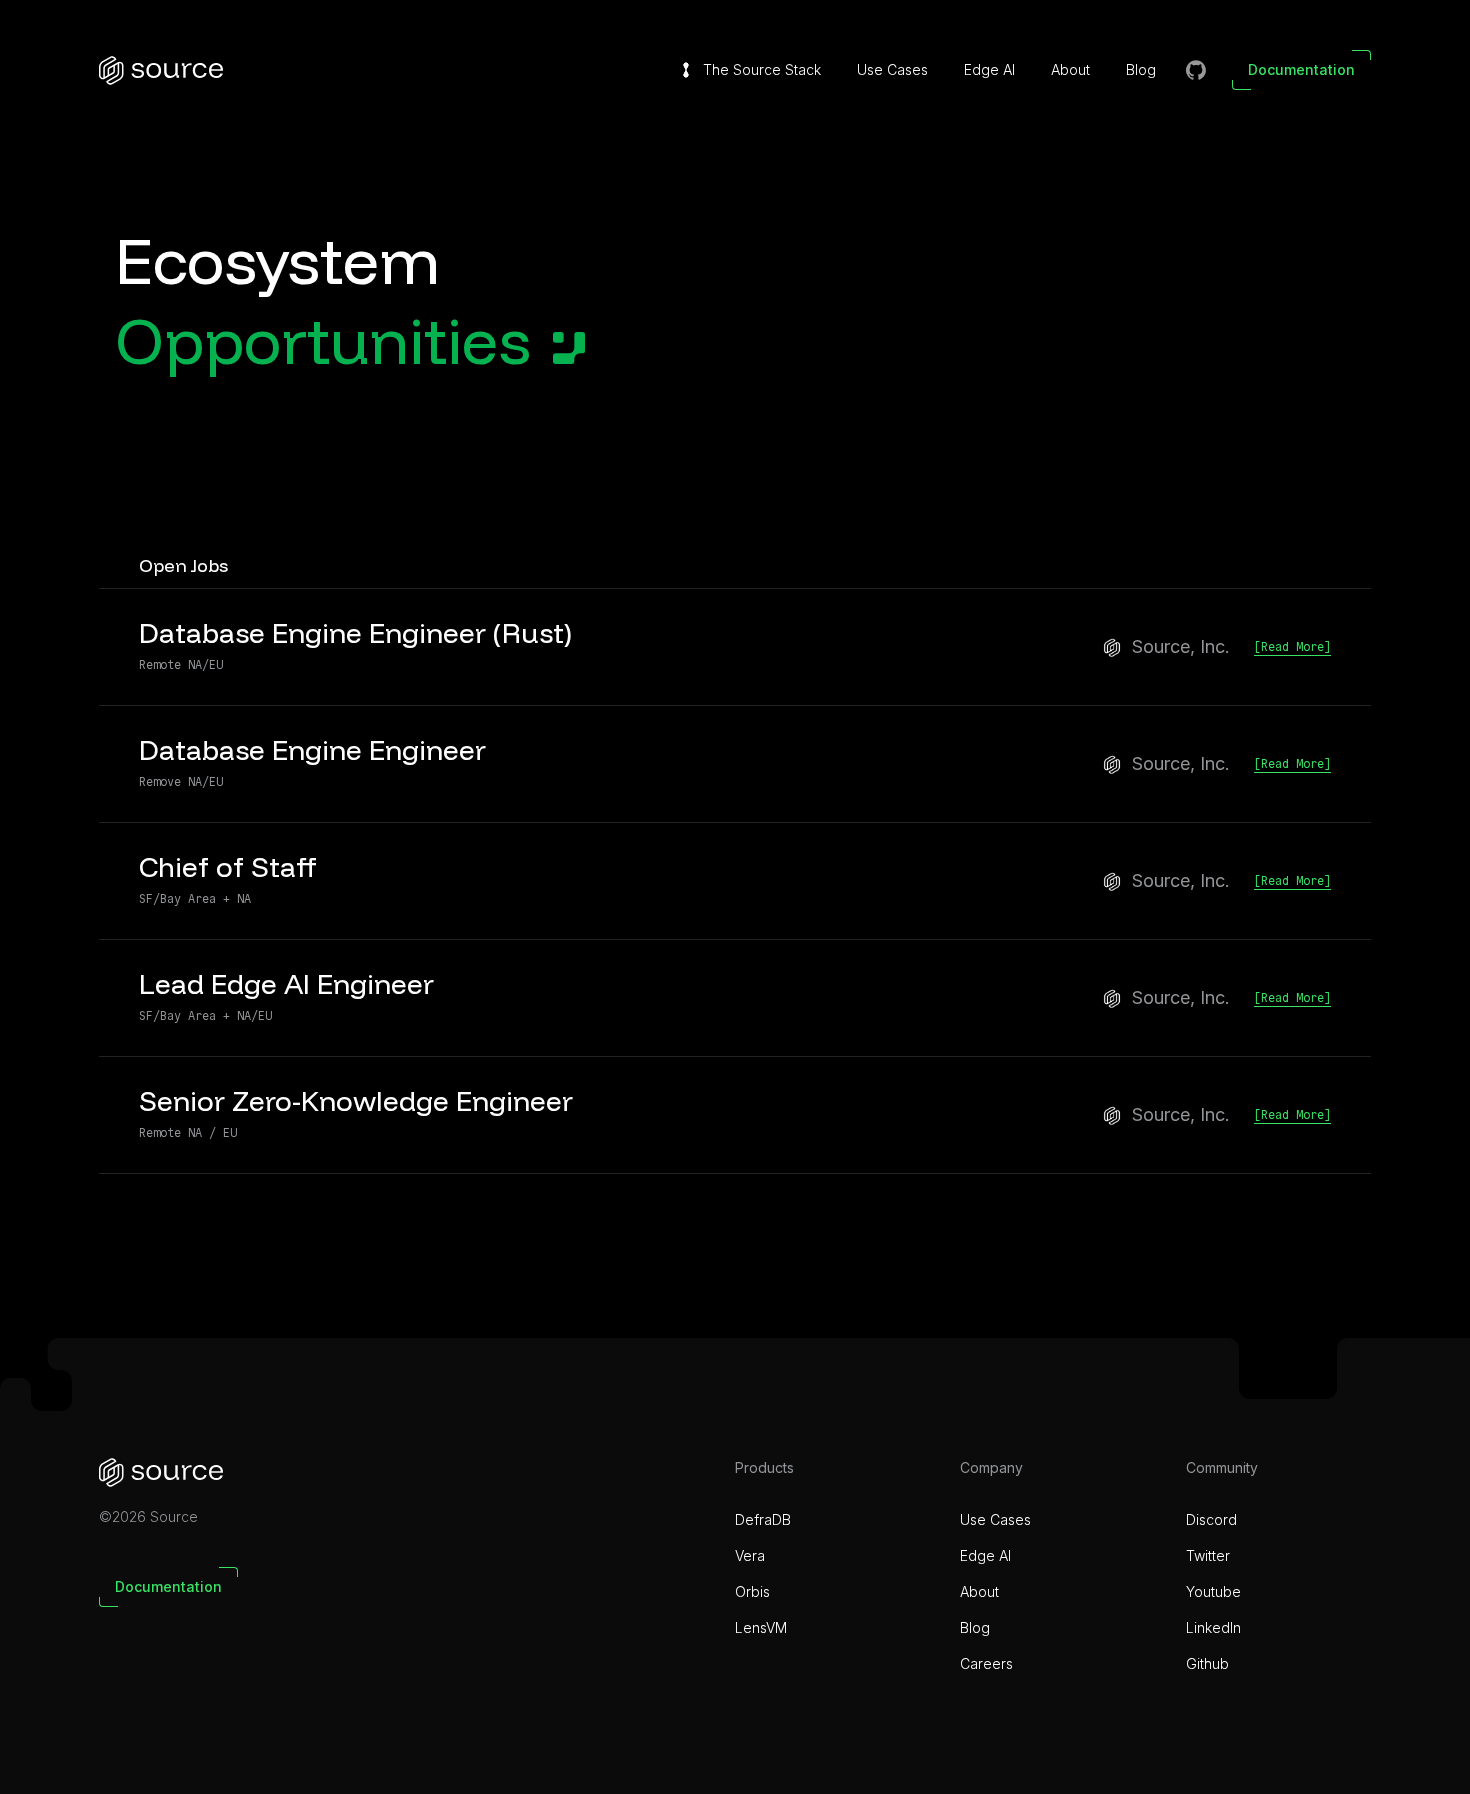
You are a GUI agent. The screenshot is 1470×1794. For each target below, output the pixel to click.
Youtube (1213, 1591)
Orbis (752, 1591)
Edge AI (989, 69)
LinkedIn (1213, 1627)
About (1070, 69)
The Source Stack (762, 69)
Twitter (1208, 1555)
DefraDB (763, 1519)
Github (1207, 1663)
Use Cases (892, 69)
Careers (986, 1663)
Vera (750, 1555)
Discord (1211, 1519)
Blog (1141, 69)
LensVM (761, 1627)
